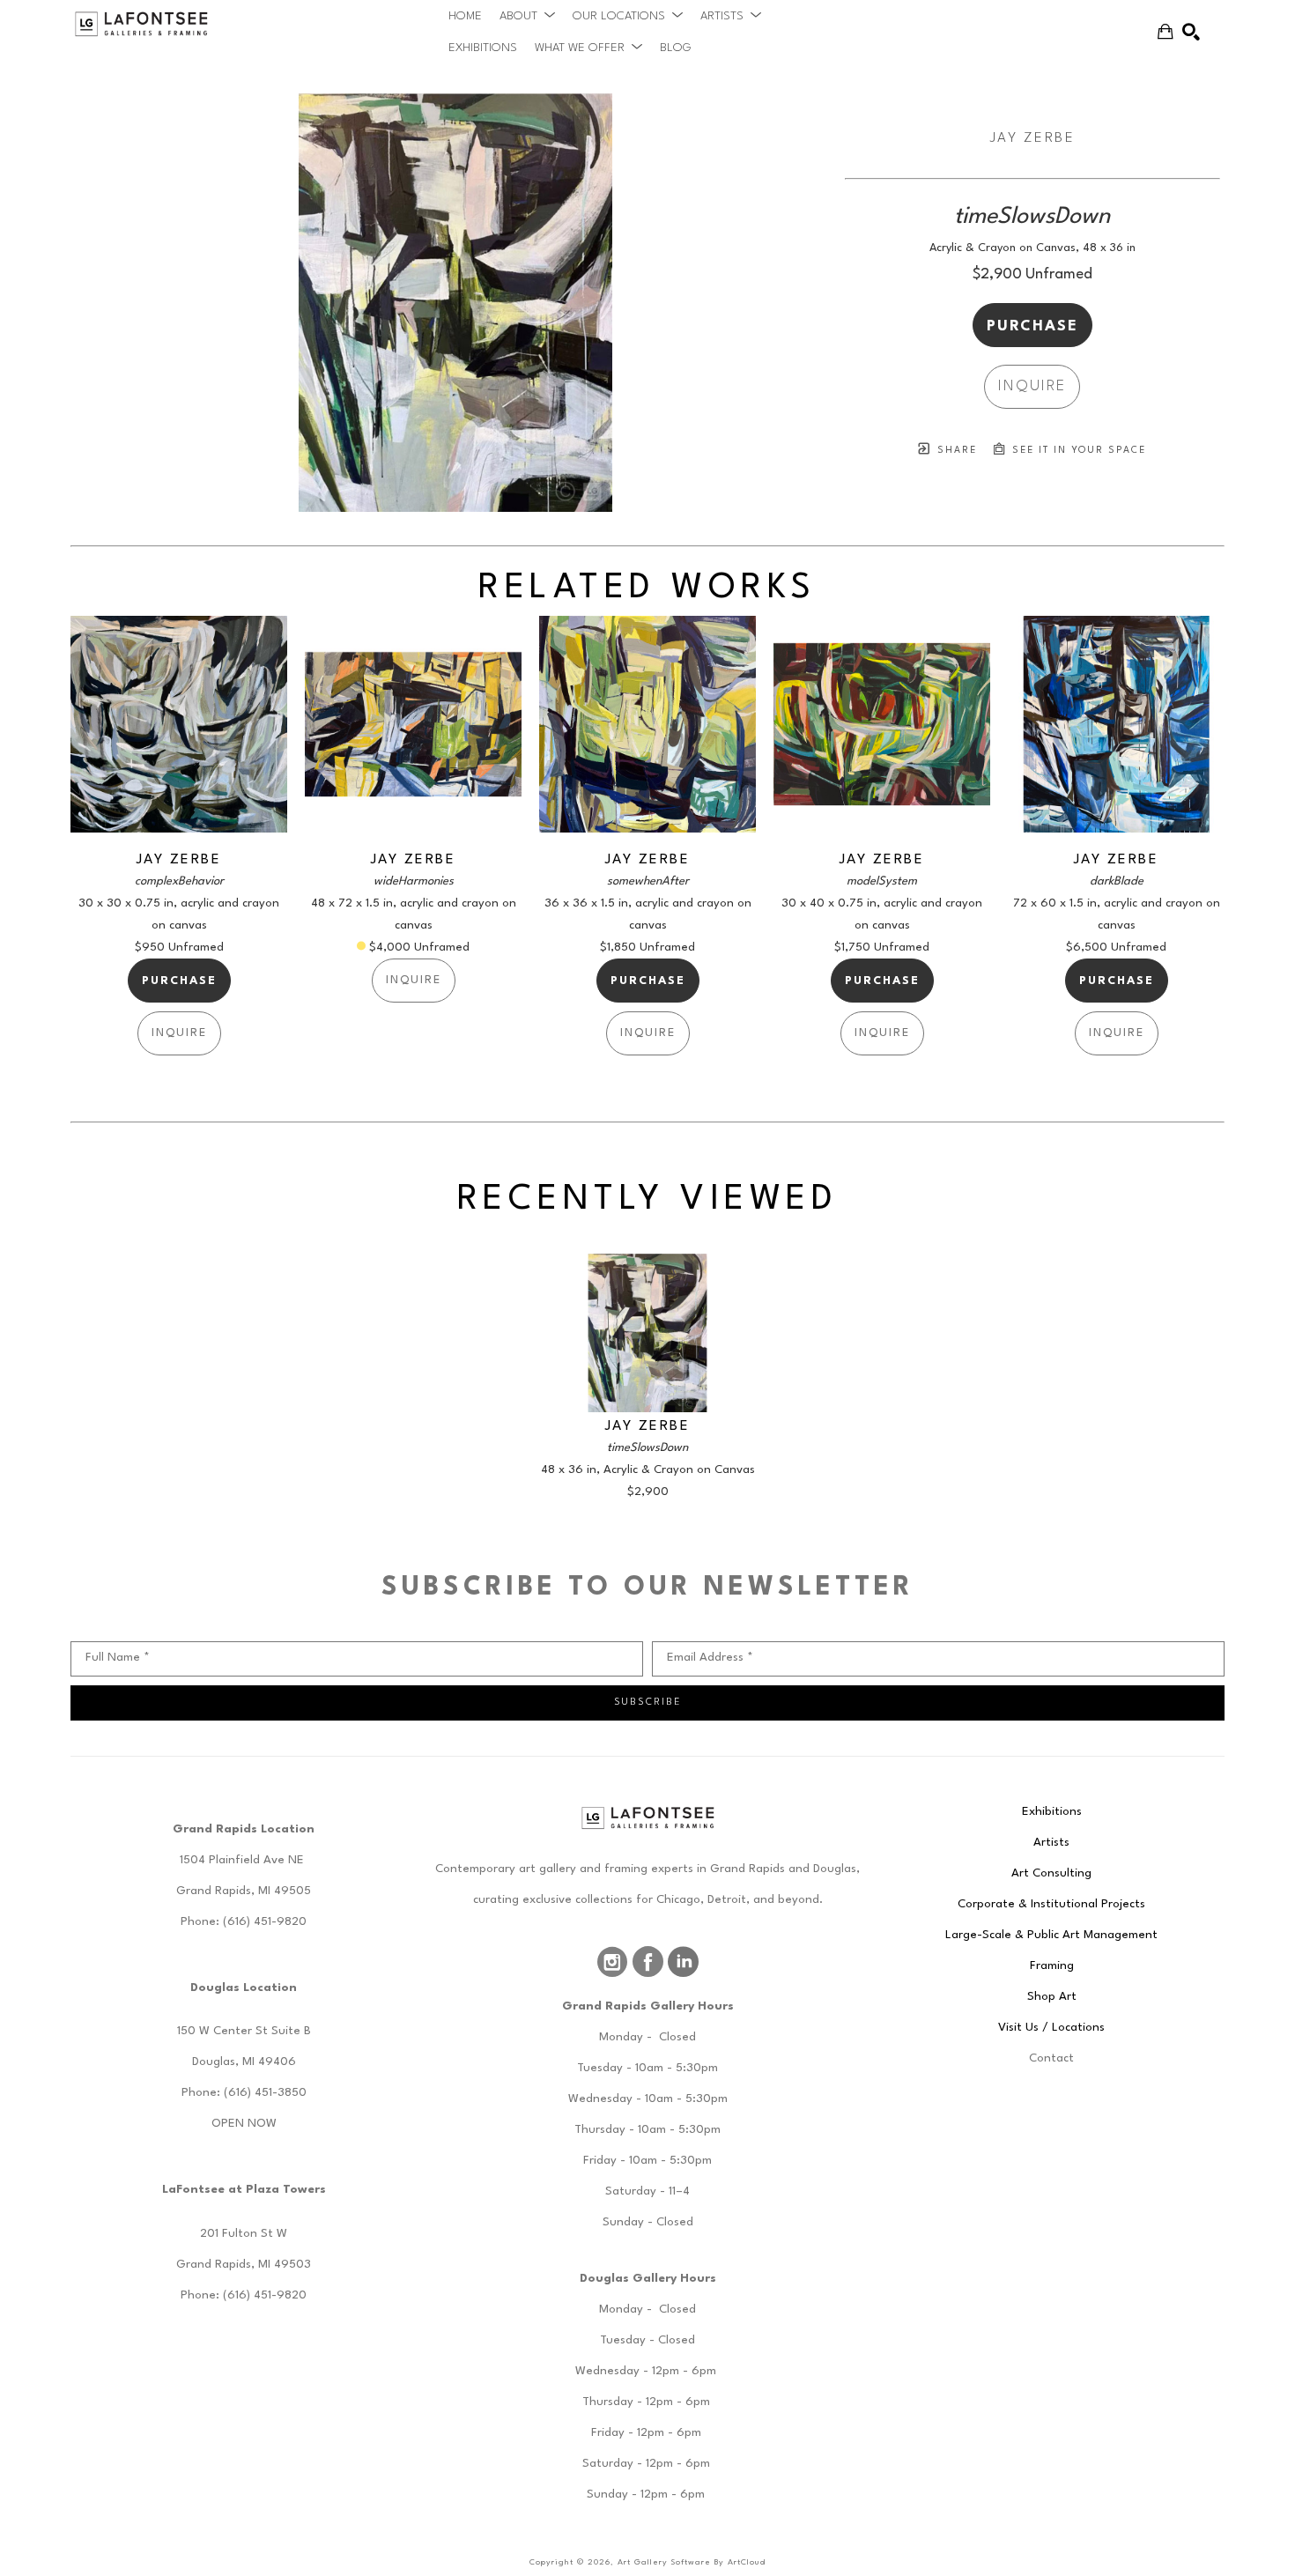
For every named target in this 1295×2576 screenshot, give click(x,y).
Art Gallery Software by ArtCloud (692, 2562)
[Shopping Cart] (1165, 32)
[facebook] (647, 1962)
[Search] (1191, 32)
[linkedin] (683, 1962)
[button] (527, 16)
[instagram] (612, 1962)
